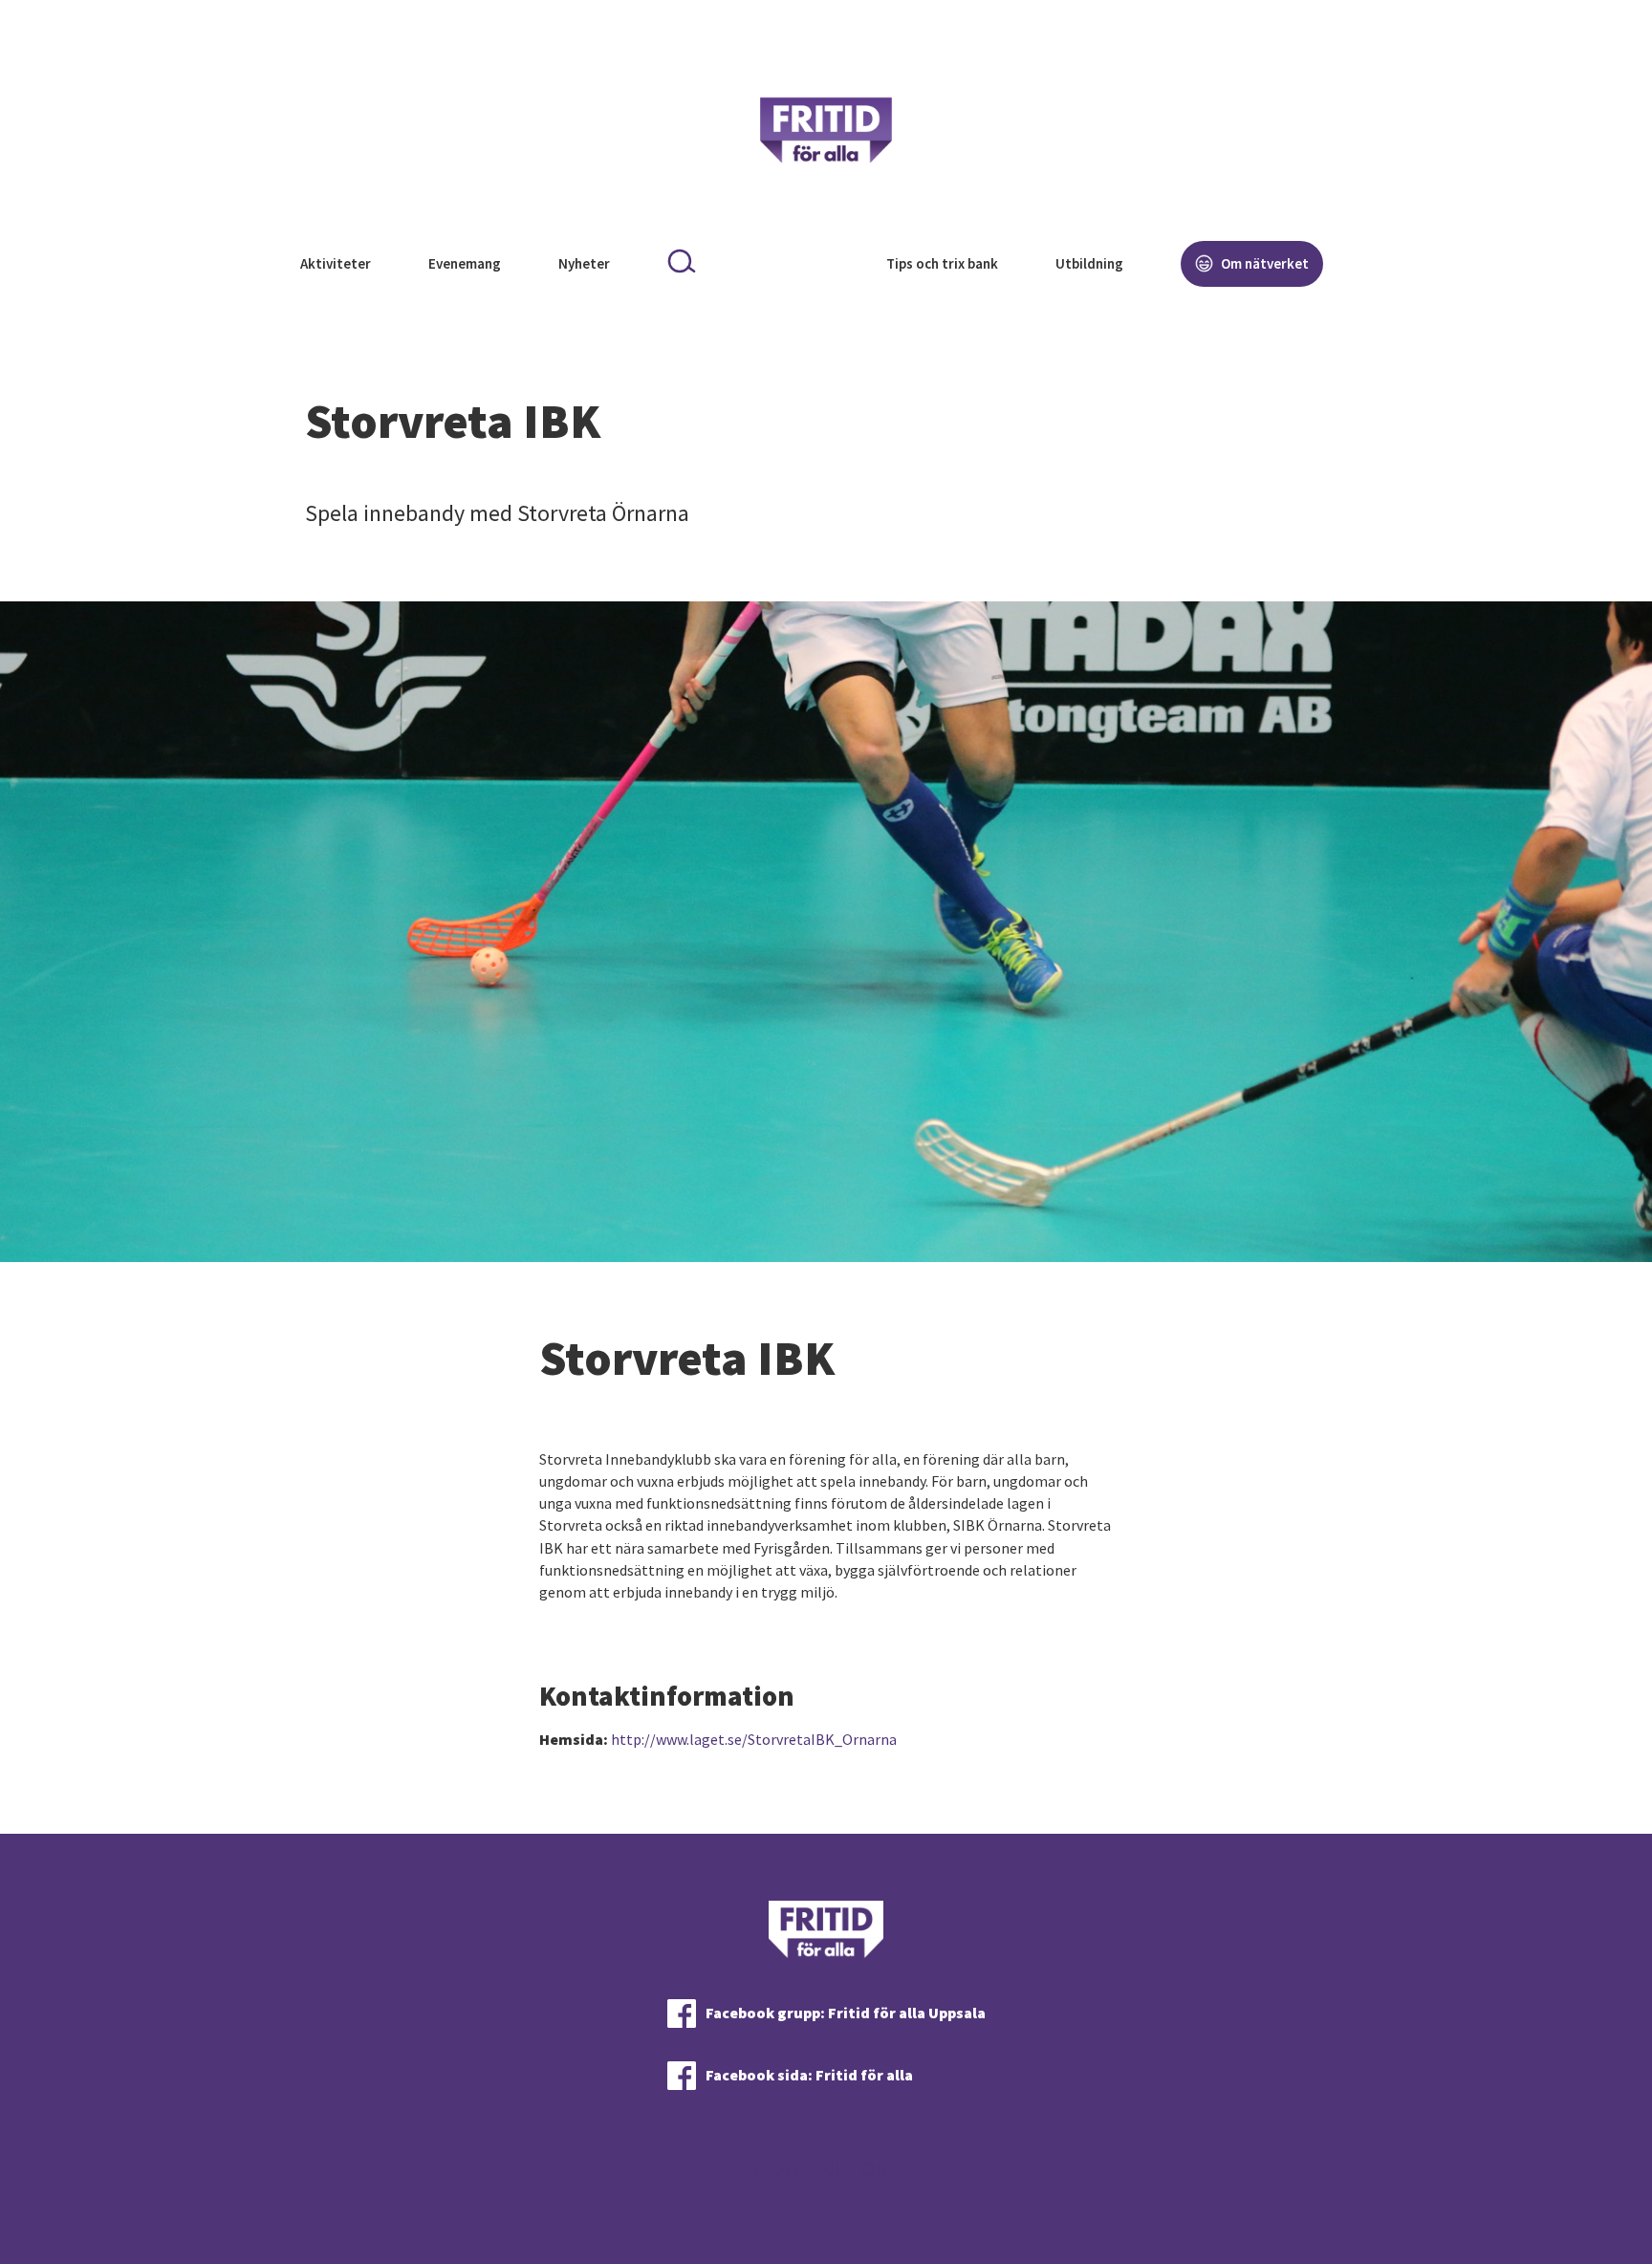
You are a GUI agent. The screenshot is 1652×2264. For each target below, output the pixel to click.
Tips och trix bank (942, 263)
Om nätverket (1263, 263)
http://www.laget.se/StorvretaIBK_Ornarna (754, 1739)
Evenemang (465, 263)
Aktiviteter (336, 263)
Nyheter (584, 263)
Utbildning (1089, 263)
